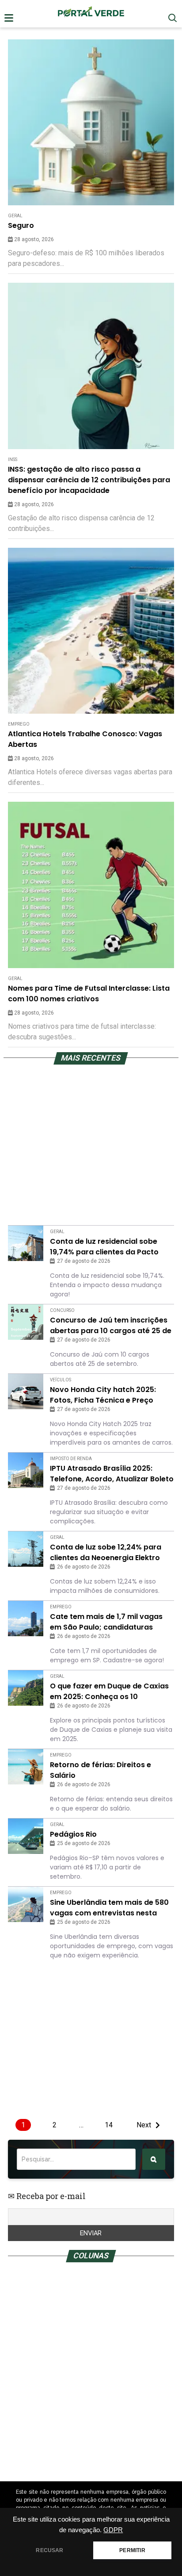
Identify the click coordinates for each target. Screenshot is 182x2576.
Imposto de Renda (71, 1459)
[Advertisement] (91, 131)
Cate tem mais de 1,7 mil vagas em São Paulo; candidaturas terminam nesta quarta (106, 1622)
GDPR (113, 2530)
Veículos (61, 1380)
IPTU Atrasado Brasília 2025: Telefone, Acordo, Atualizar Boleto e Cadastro (112, 1474)
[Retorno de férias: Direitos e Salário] (26, 1767)
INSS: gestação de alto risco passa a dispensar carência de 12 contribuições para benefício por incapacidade (89, 480)
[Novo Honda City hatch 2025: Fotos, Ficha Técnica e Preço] (26, 1392)
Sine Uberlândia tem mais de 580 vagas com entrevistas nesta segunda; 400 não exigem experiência (109, 1908)
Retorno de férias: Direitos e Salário (100, 1770)
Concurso (62, 1310)
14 (109, 2125)
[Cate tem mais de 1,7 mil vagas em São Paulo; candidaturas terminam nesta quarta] (26, 1619)
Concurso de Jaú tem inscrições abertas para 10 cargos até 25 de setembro (111, 1326)
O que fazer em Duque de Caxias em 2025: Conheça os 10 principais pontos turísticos (109, 1692)
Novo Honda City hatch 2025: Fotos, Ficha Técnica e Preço (103, 1395)
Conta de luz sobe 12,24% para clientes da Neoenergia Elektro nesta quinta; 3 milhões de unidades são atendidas (106, 1553)
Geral (15, 978)
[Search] (154, 2159)
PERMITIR (132, 2550)
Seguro (21, 225)
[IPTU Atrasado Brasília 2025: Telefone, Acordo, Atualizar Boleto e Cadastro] (26, 1470)
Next (144, 2125)
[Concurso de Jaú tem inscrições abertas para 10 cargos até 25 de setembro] (26, 1322)
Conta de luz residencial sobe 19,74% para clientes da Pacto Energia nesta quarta (104, 1247)
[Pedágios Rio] (26, 1836)
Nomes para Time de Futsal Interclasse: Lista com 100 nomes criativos (89, 994)
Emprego (19, 724)
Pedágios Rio (73, 1834)
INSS (13, 459)
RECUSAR (49, 2550)
